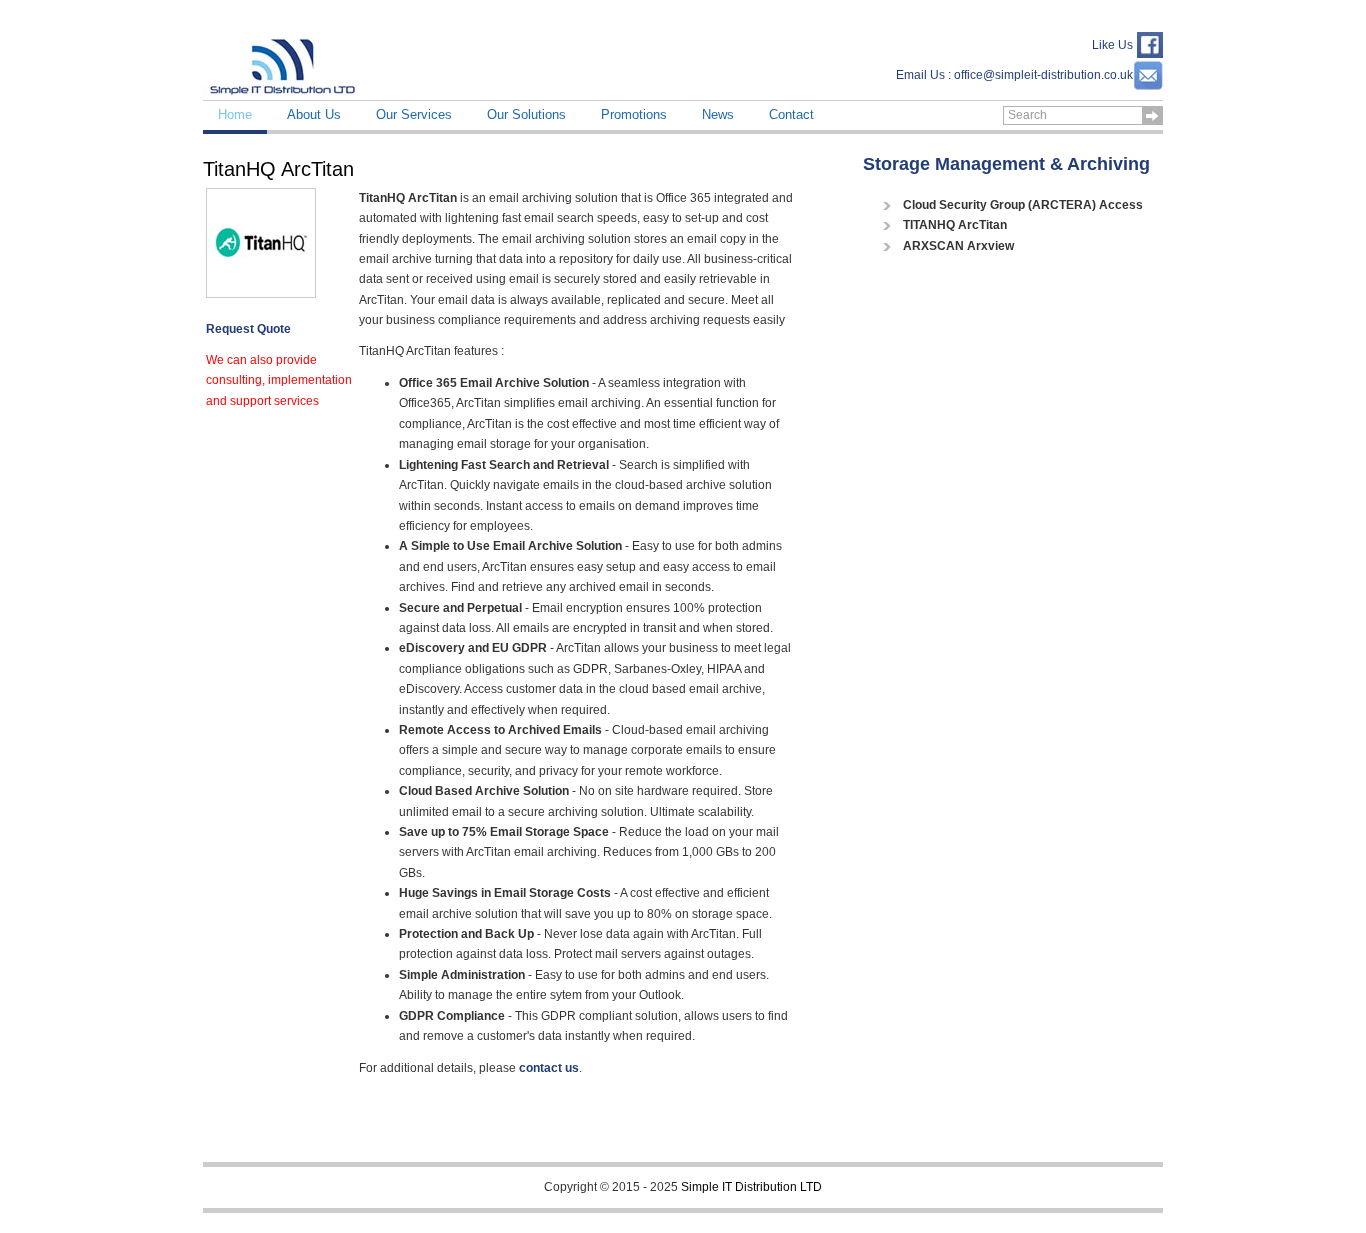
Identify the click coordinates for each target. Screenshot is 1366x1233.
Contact (791, 114)
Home (235, 114)
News (718, 114)
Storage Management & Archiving (1006, 164)
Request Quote (248, 329)
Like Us (1112, 45)
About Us (314, 114)
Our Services (414, 114)
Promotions (634, 114)
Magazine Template (283, 65)
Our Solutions (526, 114)
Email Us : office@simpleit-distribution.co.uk (1014, 75)
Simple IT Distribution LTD (751, 1187)
